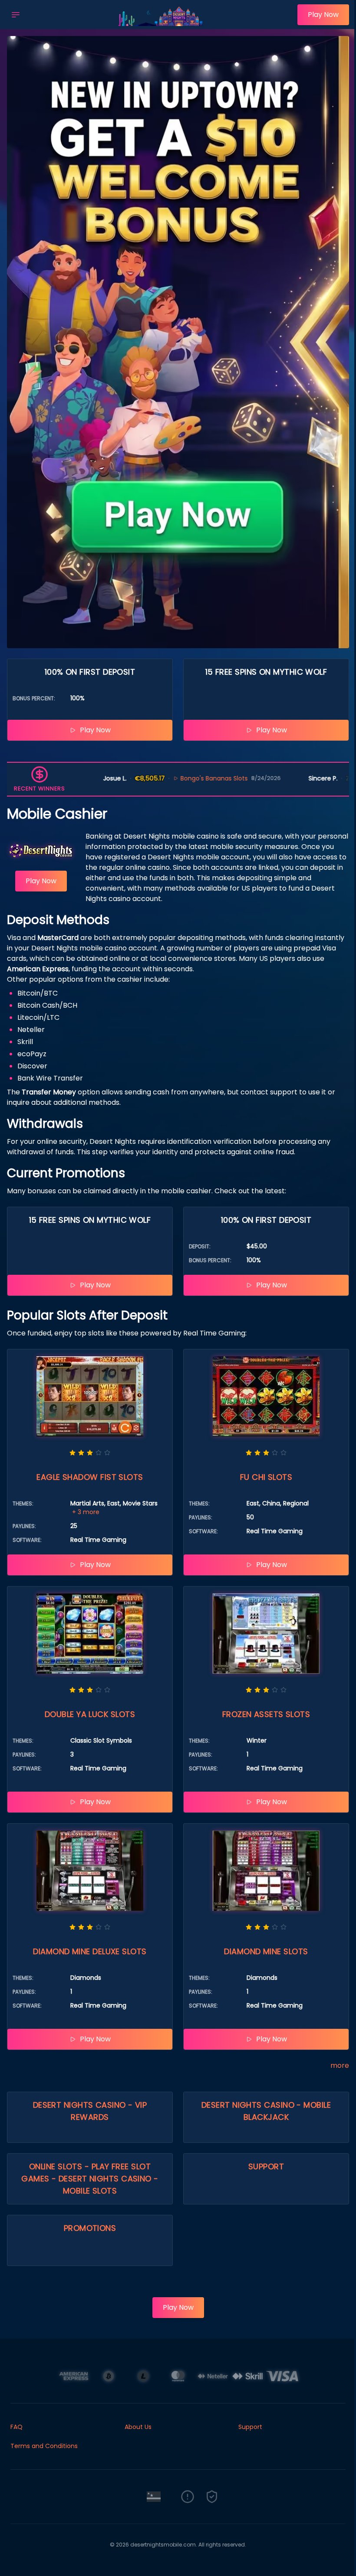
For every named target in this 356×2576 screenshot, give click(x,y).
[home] (161, 23)
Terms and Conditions (44, 2446)
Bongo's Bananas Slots (134, 778)
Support (266, 2166)
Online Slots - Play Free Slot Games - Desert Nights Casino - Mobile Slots (90, 2179)
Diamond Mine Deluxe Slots (90, 1951)
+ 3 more (86, 1512)
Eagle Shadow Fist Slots (90, 1477)
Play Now (323, 15)
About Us (138, 2427)
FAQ (16, 2427)
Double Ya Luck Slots (90, 1714)
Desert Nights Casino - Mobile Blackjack (266, 2111)
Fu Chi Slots (266, 1477)
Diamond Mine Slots (266, 1951)
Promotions (90, 2228)
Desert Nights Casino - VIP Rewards (90, 2111)
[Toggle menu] (16, 15)
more (340, 2065)
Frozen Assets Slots (266, 1714)
